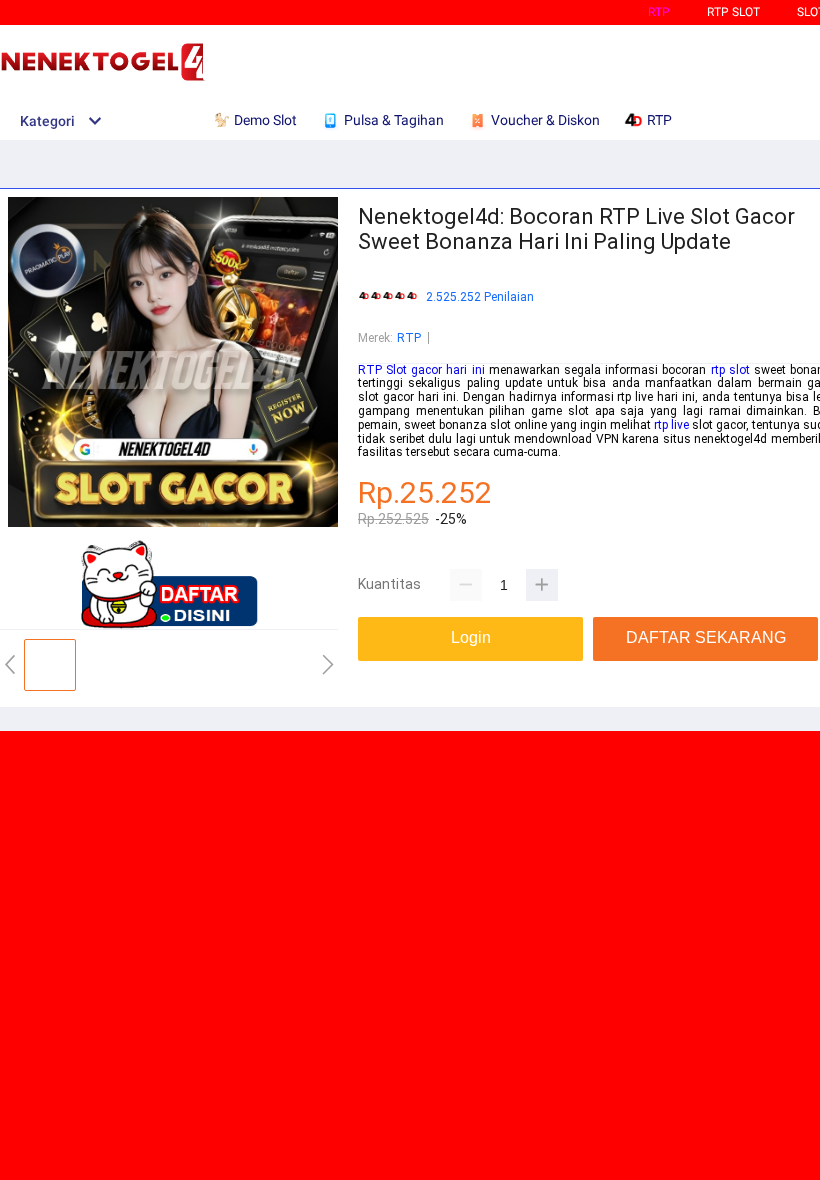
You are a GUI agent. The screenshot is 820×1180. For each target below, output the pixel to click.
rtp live (671, 425)
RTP (659, 12)
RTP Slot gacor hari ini (421, 370)
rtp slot (730, 370)
